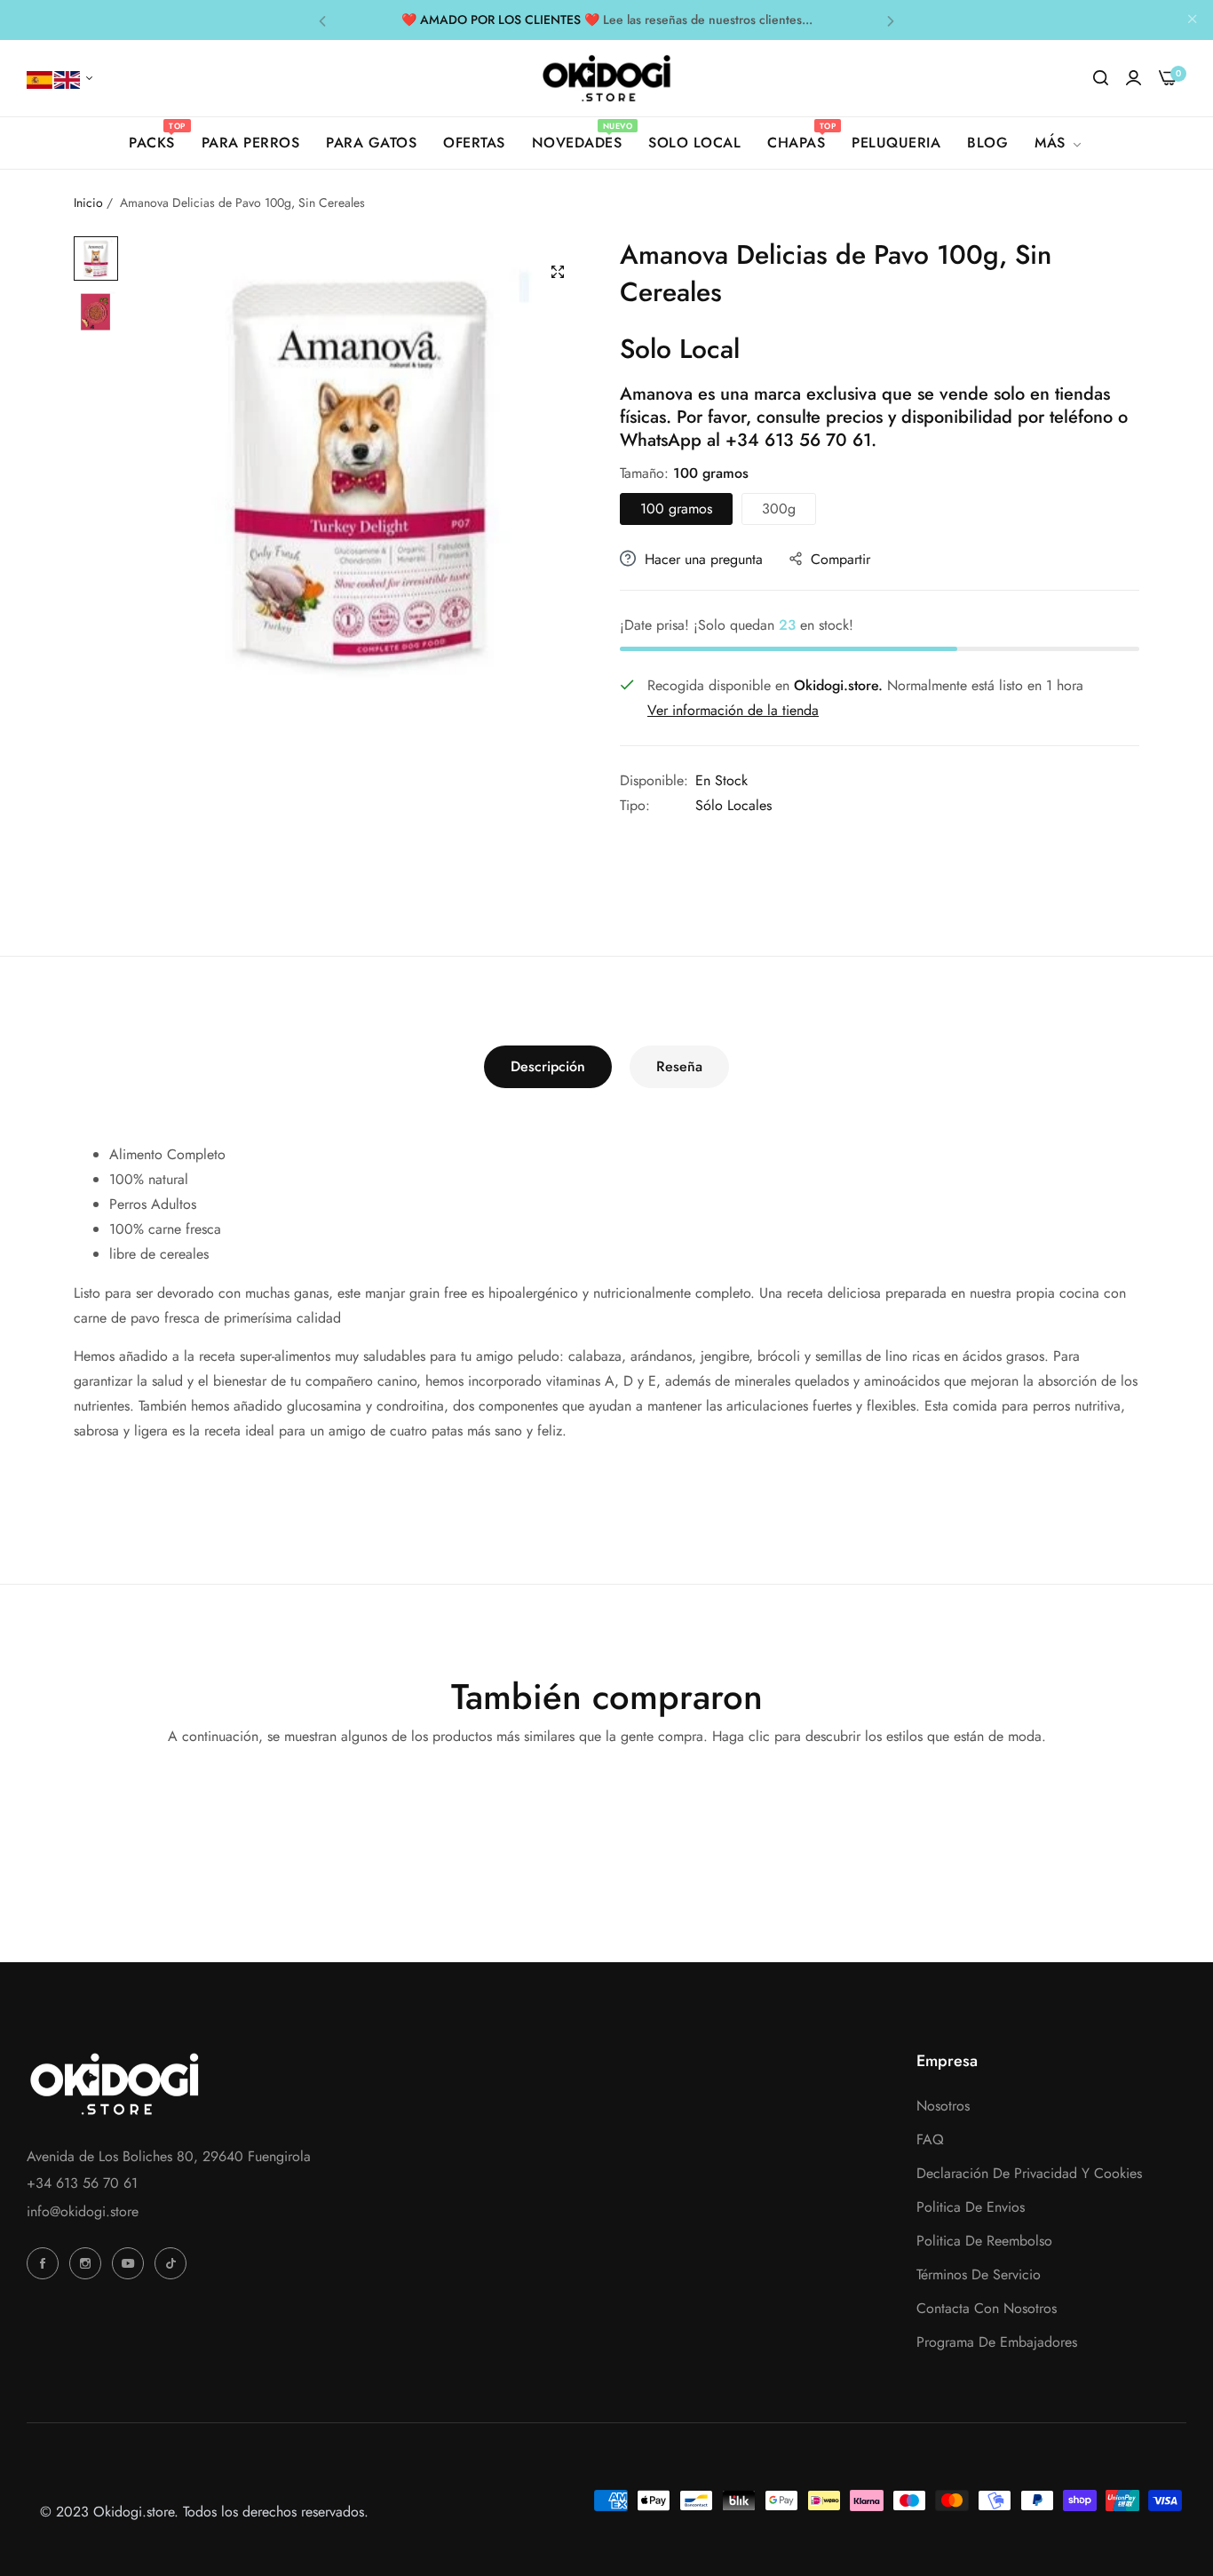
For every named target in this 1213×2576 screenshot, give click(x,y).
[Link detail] (45, 2263)
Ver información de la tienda (733, 710)
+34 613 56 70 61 (798, 440)
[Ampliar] (558, 272)
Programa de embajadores (997, 2342)
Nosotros (943, 2106)
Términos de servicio (979, 2274)
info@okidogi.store (83, 2211)
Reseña (679, 1066)
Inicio (88, 203)
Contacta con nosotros (987, 2308)
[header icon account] (1134, 78)
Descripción (548, 1066)
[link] (1059, 143)
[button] (322, 20)
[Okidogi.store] (607, 78)
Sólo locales (733, 805)
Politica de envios (971, 2207)
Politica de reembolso (984, 2241)
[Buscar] (1101, 78)
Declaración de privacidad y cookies (1029, 2173)
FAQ (930, 2139)
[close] (1193, 20)
